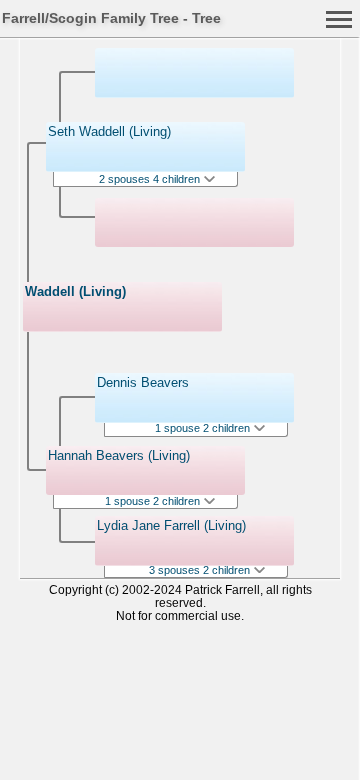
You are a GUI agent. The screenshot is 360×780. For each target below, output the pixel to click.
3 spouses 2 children (201, 570)
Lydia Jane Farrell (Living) (171, 525)
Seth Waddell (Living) (109, 131)
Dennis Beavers (143, 382)
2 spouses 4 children (151, 179)
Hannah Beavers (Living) (119, 455)
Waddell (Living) (75, 291)
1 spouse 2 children (154, 501)
